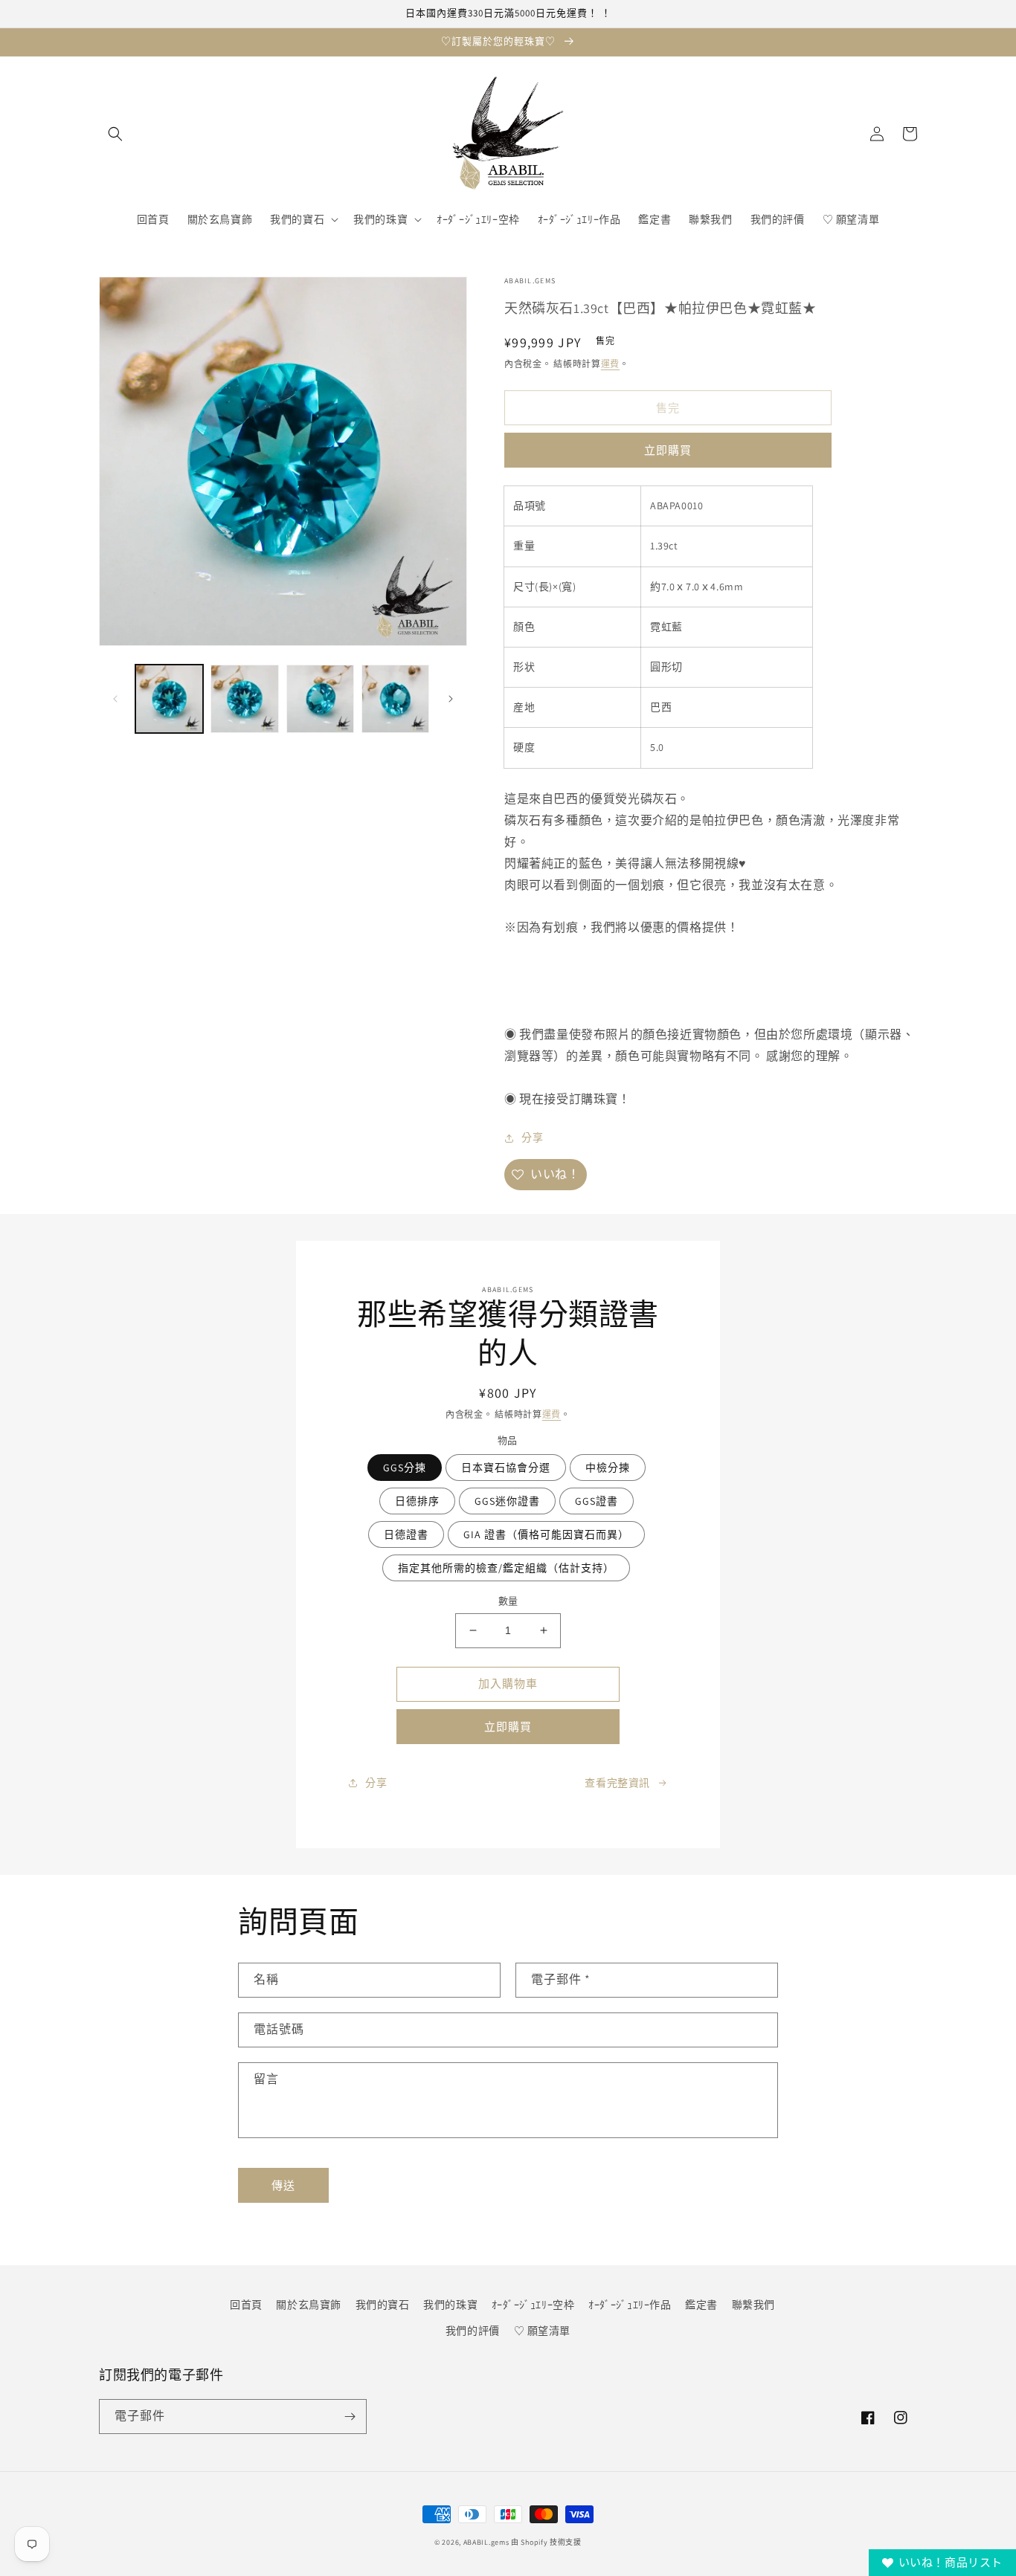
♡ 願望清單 (543, 2331)
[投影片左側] (115, 699)
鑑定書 (701, 2305)
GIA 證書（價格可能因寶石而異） (546, 1534)
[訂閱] (350, 2417)
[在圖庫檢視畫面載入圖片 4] (395, 698)
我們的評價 (473, 2331)
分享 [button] (532, 1137)
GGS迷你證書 (507, 1501)
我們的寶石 (383, 2305)
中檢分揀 (608, 1468)
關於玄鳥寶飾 (309, 2305)
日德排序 (417, 1501)
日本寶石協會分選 (506, 1468)
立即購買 (668, 450)
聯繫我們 (753, 2305)
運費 (610, 364)
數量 (508, 1601)
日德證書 (406, 1534)
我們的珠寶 (450, 2305)
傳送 (283, 2185)
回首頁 (246, 2305)
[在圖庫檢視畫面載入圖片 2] (244, 698)
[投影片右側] (451, 699)
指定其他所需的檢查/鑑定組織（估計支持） (506, 1568)
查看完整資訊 (617, 1783)
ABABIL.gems (486, 2542)
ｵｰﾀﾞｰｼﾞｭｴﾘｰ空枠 (533, 2305)
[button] (115, 134)
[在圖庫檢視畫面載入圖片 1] (169, 698)
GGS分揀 (405, 1468)
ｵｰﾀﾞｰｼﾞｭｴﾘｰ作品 (630, 2305)
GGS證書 (597, 1501)
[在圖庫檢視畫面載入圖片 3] (320, 698)
